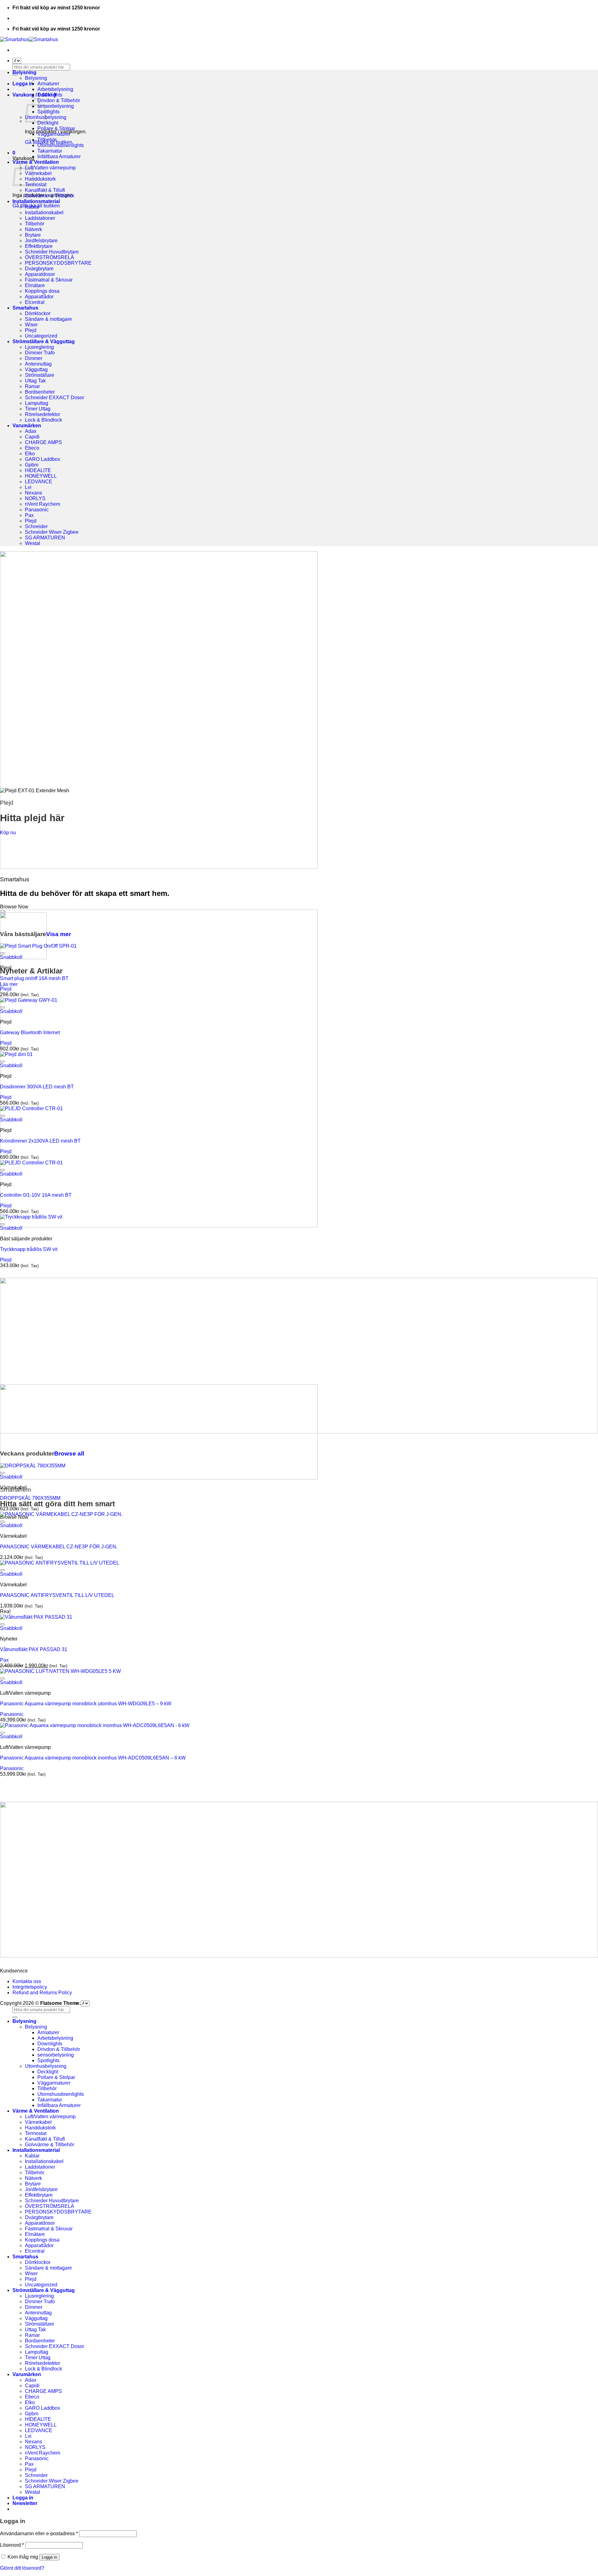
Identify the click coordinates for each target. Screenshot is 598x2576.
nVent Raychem (43, 504)
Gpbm (32, 465)
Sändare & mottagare (48, 319)
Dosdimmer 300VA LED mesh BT (37, 1087)
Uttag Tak (35, 381)
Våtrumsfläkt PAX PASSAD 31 (34, 1649)
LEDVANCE (39, 482)
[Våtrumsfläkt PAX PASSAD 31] (36, 1617)
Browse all (69, 1454)
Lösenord (12, 2545)
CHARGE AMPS (43, 442)
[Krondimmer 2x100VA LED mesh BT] (31, 1108)
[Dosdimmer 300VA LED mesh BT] (16, 1054)
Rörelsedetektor (43, 414)
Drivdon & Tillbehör (59, 100)
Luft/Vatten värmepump (50, 168)
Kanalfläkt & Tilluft (45, 190)
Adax (31, 431)
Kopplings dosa (42, 291)
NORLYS (35, 498)
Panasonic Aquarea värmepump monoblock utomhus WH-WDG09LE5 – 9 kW (86, 1704)
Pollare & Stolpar (56, 128)
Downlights (50, 95)
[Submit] (15, 2017)
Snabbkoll (11, 957)
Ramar (32, 386)
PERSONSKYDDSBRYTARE (58, 263)
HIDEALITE (38, 470)
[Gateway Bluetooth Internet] (29, 1000)
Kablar (32, 207)
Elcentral (35, 302)
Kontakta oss (27, 1981)
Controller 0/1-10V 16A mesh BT (36, 1195)
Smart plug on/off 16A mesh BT (34, 978)
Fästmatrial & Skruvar (49, 280)
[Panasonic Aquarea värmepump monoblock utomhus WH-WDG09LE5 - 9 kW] (60, 1671)
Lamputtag (37, 403)
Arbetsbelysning (55, 89)
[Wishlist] (2, 953)
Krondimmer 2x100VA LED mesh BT (40, 1141)
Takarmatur (50, 151)
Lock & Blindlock (43, 420)
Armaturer (48, 84)
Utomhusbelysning (46, 2066)
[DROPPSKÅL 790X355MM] (33, 1466)
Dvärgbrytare (39, 269)
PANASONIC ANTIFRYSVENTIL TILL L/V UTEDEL (57, 1595)
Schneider (36, 526)
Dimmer (34, 358)
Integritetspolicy (30, 1987)
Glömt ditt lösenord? (22, 2568)
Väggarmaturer (54, 134)
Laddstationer (40, 218)
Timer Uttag (38, 409)
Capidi (32, 437)
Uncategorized (41, 336)
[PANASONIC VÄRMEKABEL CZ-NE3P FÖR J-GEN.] (61, 1514)
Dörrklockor (38, 313)
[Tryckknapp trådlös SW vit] (31, 1217)
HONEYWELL (41, 476)
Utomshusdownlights (61, 145)
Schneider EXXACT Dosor (55, 398)
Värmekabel (38, 173)
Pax (29, 515)
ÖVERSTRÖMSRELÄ (50, 257)
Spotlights (48, 112)
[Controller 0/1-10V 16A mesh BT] (31, 1163)
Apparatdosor (40, 274)
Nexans (33, 493)
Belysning (24, 72)
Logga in (49, 2557)
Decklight (48, 123)
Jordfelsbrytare (41, 241)
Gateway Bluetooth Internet (30, 1032)
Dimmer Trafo (40, 353)
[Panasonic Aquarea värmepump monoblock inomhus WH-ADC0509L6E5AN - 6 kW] (95, 1725)
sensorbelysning (56, 106)
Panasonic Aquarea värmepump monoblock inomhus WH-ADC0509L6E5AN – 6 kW (93, 1758)
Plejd (31, 330)
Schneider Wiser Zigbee (52, 532)
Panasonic (37, 510)
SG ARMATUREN (45, 538)
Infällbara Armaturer (59, 156)
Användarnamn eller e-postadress (39, 2533)
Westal (33, 543)
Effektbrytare (39, 246)
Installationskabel (44, 213)
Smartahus (25, 308)
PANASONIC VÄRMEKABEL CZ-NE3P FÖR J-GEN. (59, 1547)
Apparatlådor (39, 297)
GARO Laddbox (43, 459)
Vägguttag (36, 369)
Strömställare (40, 375)
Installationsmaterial (36, 201)
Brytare (33, 235)
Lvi (28, 487)
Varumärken (27, 426)
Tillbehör (47, 140)
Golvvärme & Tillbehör (50, 196)
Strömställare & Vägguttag (44, 341)
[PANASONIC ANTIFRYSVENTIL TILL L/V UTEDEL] (60, 1563)
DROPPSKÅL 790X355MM (30, 1498)
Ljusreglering (39, 347)
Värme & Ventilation (36, 162)
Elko (30, 454)
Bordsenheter (40, 392)
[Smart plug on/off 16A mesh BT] (38, 946)
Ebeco (32, 448)
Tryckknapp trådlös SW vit (29, 1249)
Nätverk (33, 229)
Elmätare (35, 285)
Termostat (36, 185)
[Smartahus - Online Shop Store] (29, 39)
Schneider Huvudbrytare (52, 252)
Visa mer (59, 934)
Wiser (31, 325)
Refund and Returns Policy (42, 1993)
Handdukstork (40, 179)
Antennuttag (38, 364)
